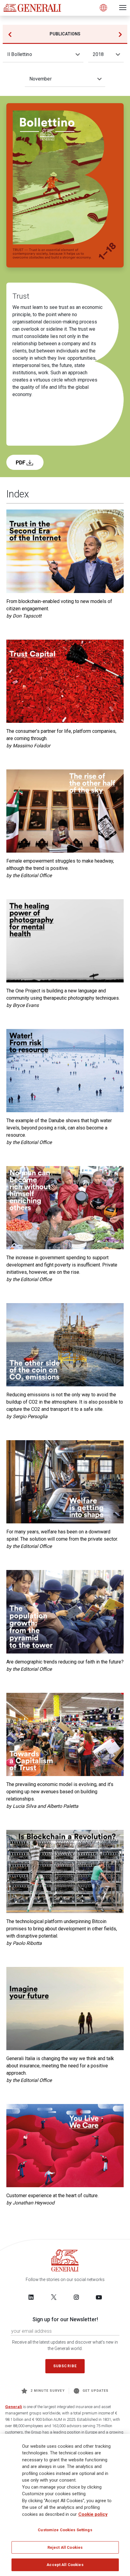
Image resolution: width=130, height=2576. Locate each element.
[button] (120, 34)
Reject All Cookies (65, 2547)
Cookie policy (93, 2514)
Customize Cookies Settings (65, 2530)
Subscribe (65, 2366)
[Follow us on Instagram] (76, 2297)
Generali (14, 2407)
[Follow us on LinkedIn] (31, 2297)
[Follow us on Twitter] (54, 2297)
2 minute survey (48, 2391)
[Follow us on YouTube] (99, 2297)
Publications (65, 34)
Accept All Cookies (65, 2565)
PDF (21, 462)
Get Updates (96, 2391)
